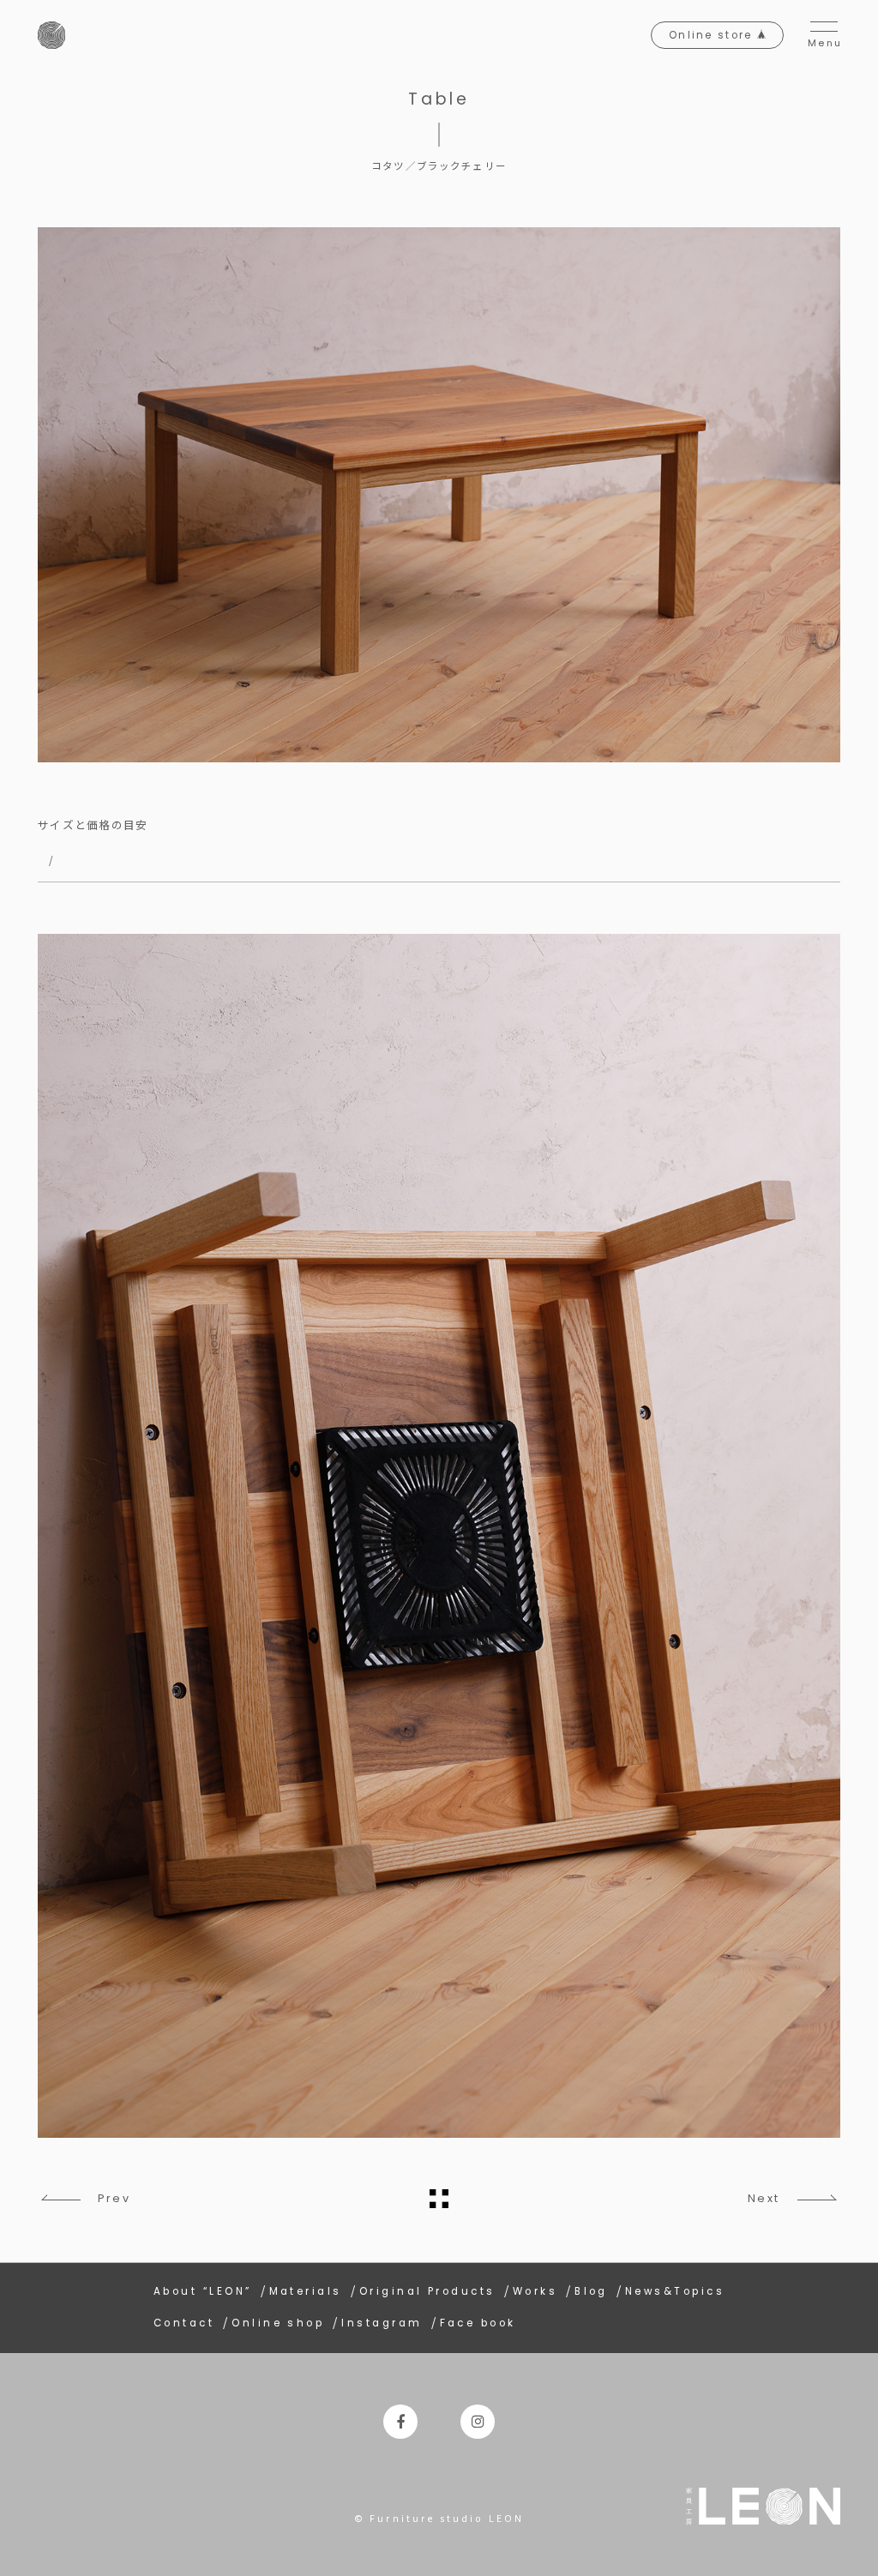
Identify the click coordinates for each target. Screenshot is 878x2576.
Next (764, 2198)
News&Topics (675, 2291)
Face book (478, 2323)
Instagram (382, 2323)
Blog (591, 2291)
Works (535, 2291)
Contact (184, 2323)
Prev (114, 2198)
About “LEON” (203, 2291)
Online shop (278, 2323)
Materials (306, 2291)
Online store (713, 35)
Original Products (427, 2291)
